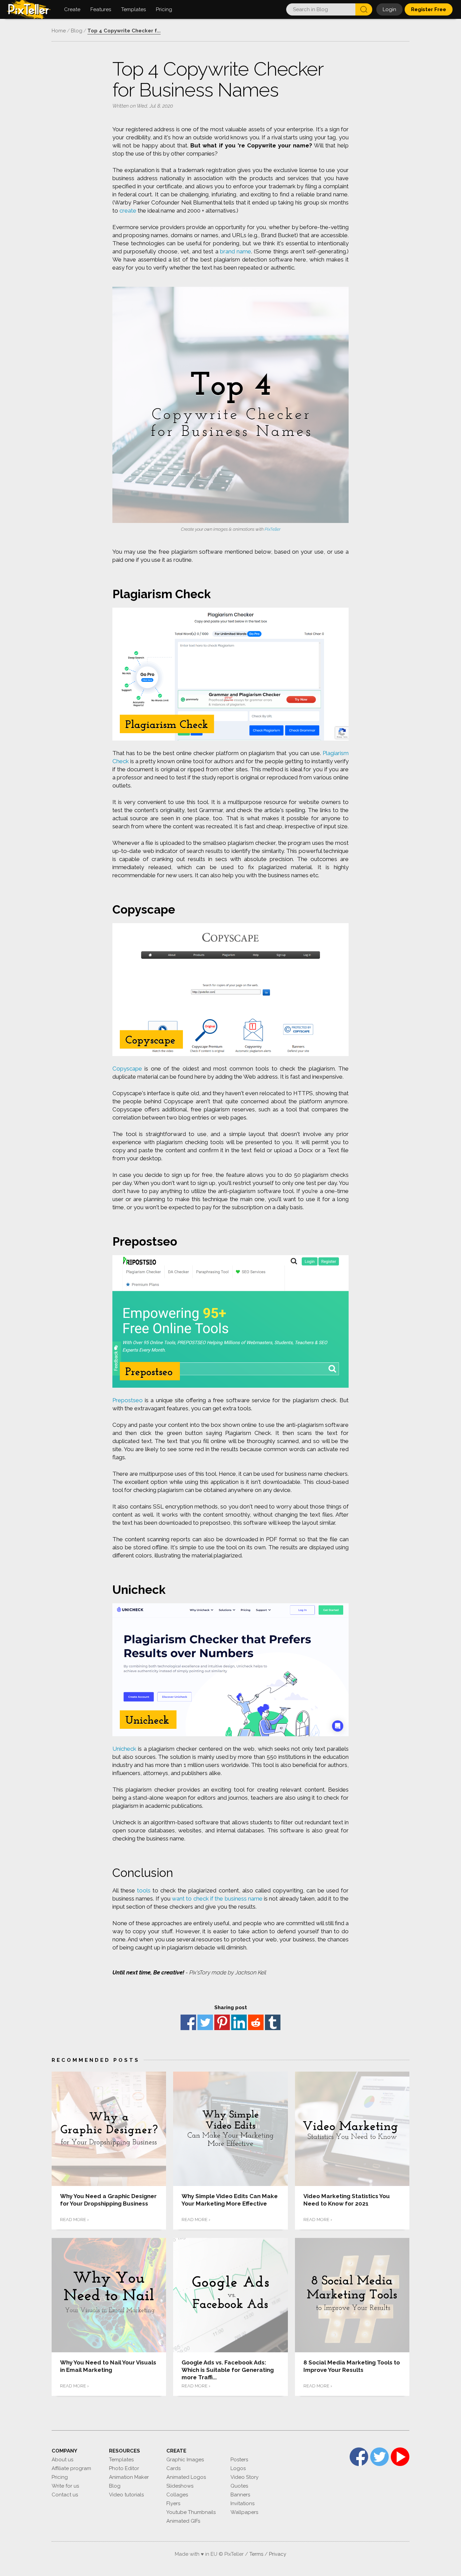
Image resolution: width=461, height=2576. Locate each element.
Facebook (188, 2022)
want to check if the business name (217, 1899)
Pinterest (222, 2022)
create (128, 211)
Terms (256, 2554)
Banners (240, 2495)
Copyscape (127, 1069)
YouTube (400, 2457)
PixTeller (273, 529)
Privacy (278, 2554)
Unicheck (124, 1749)
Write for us (65, 2486)
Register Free (429, 9)
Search (364, 9)
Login (389, 9)
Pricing (60, 2477)
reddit (256, 2022)
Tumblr (273, 2022)
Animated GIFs (183, 2521)
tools (144, 1890)
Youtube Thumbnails (191, 2512)
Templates (121, 2460)
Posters (239, 2460)
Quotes (239, 2486)
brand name (236, 251)
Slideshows (180, 2486)
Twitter (205, 2022)
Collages (177, 2495)
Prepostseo (128, 1400)
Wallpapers (244, 2512)
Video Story (245, 2477)
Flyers (173, 2503)
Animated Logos (186, 2477)
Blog (115, 2486)
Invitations (242, 2503)
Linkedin (239, 2022)
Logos (238, 2468)
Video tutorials (126, 2495)
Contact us (65, 2495)
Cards (173, 2468)
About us (62, 2460)
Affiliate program (71, 2468)
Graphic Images (185, 2460)
